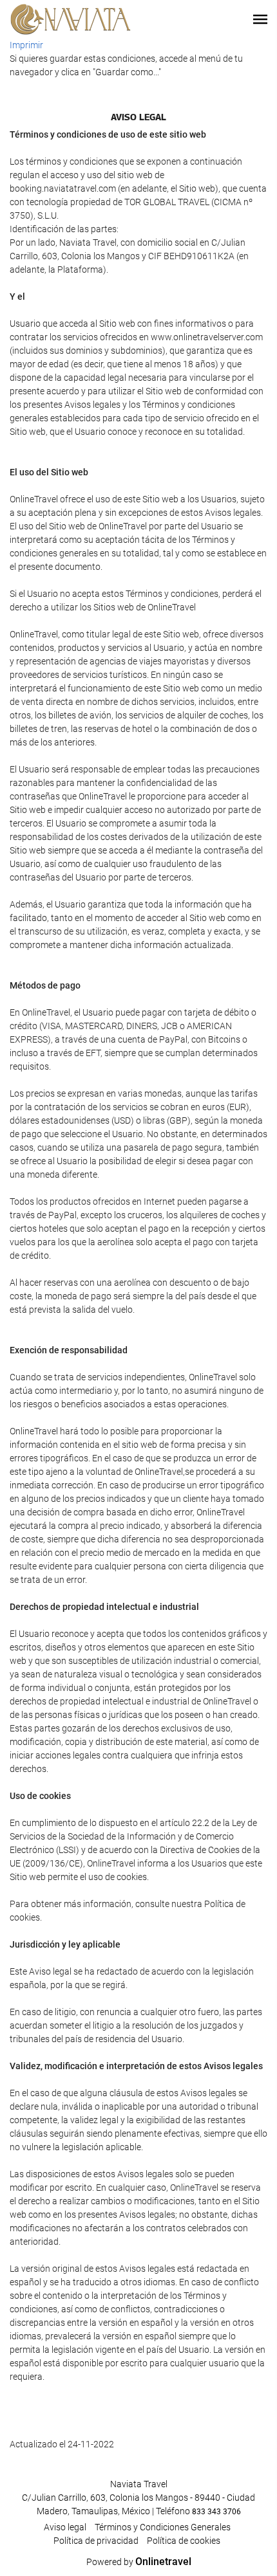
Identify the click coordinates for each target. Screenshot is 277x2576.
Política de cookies (184, 2541)
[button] (260, 19)
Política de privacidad (96, 2541)
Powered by (139, 2562)
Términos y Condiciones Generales (163, 2527)
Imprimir (26, 45)
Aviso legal (65, 2527)
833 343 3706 (216, 2512)
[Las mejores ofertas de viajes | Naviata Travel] (71, 19)
